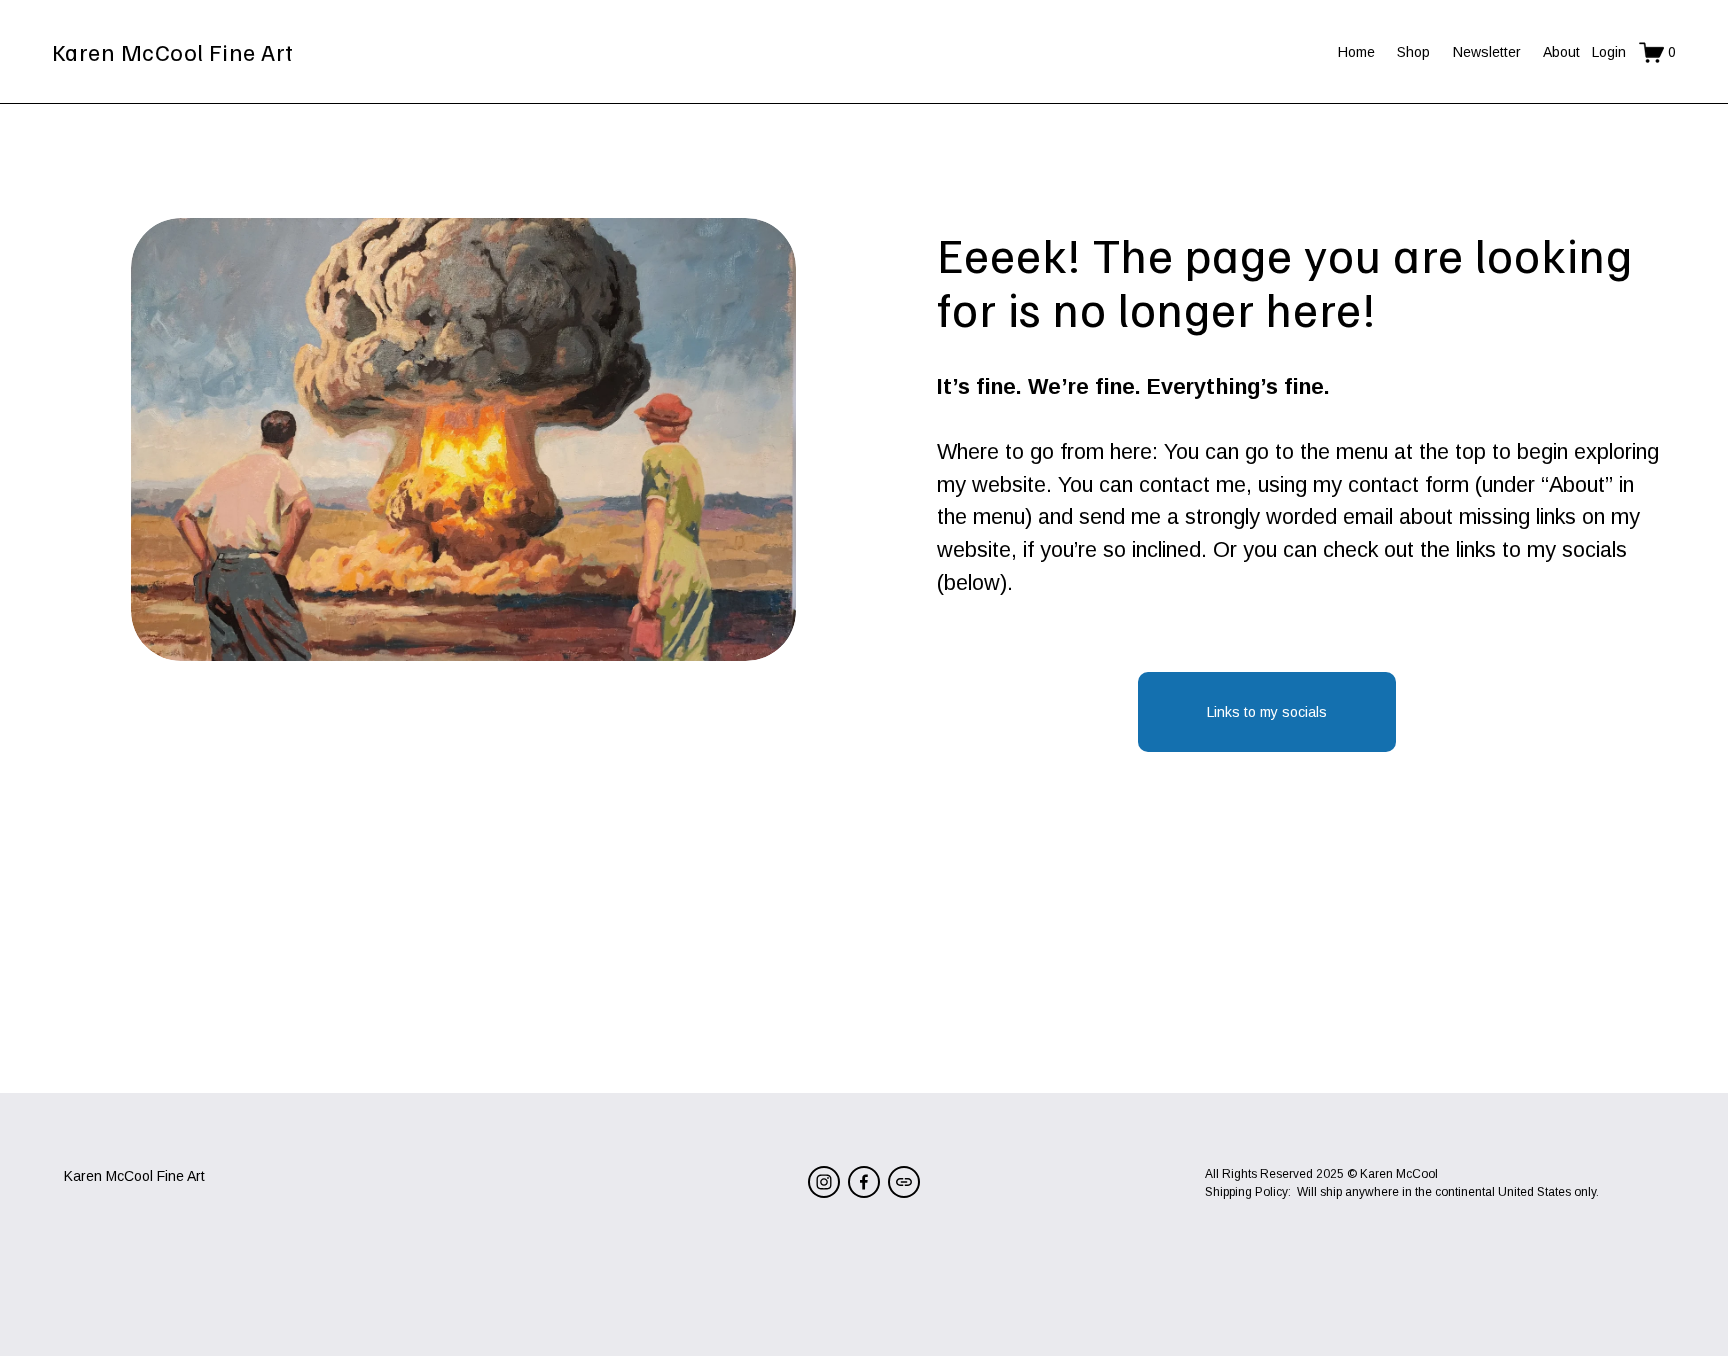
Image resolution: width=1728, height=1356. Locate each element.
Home (1356, 52)
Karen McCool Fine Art (173, 51)
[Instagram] (824, 1182)
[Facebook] (864, 1182)
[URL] (904, 1182)
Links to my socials (1267, 712)
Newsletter (1487, 52)
